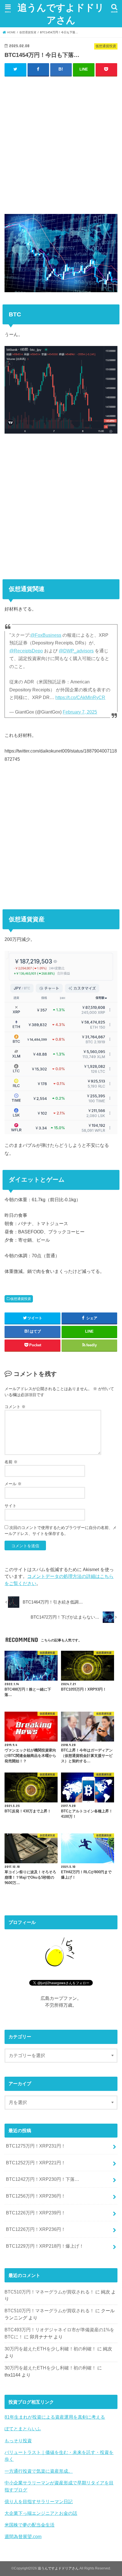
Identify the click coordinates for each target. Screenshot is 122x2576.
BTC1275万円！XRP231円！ (36, 2146)
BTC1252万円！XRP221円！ (36, 2163)
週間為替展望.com (23, 2536)
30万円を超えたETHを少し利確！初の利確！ (50, 2349)
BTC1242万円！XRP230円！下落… (43, 2179)
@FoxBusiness (46, 635)
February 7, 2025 (80, 712)
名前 (11, 1462)
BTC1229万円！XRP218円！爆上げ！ (45, 2246)
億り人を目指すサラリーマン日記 (39, 2501)
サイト (10, 1506)
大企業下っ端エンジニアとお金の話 (41, 2513)
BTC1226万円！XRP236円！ (36, 2229)
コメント (15, 1407)
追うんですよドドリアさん (61, 14)
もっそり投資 (18, 2441)
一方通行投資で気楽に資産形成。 (39, 2471)
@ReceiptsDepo (26, 651)
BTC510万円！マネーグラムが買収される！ (49, 2292)
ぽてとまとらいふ (23, 2429)
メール (13, 1484)
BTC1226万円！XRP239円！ (36, 2213)
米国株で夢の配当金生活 (30, 2525)
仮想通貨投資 (21, 1299)
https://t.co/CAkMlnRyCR (80, 697)
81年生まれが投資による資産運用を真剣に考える (55, 2417)
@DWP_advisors (76, 651)
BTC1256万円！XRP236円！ (36, 2196)
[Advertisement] (61, 144)
